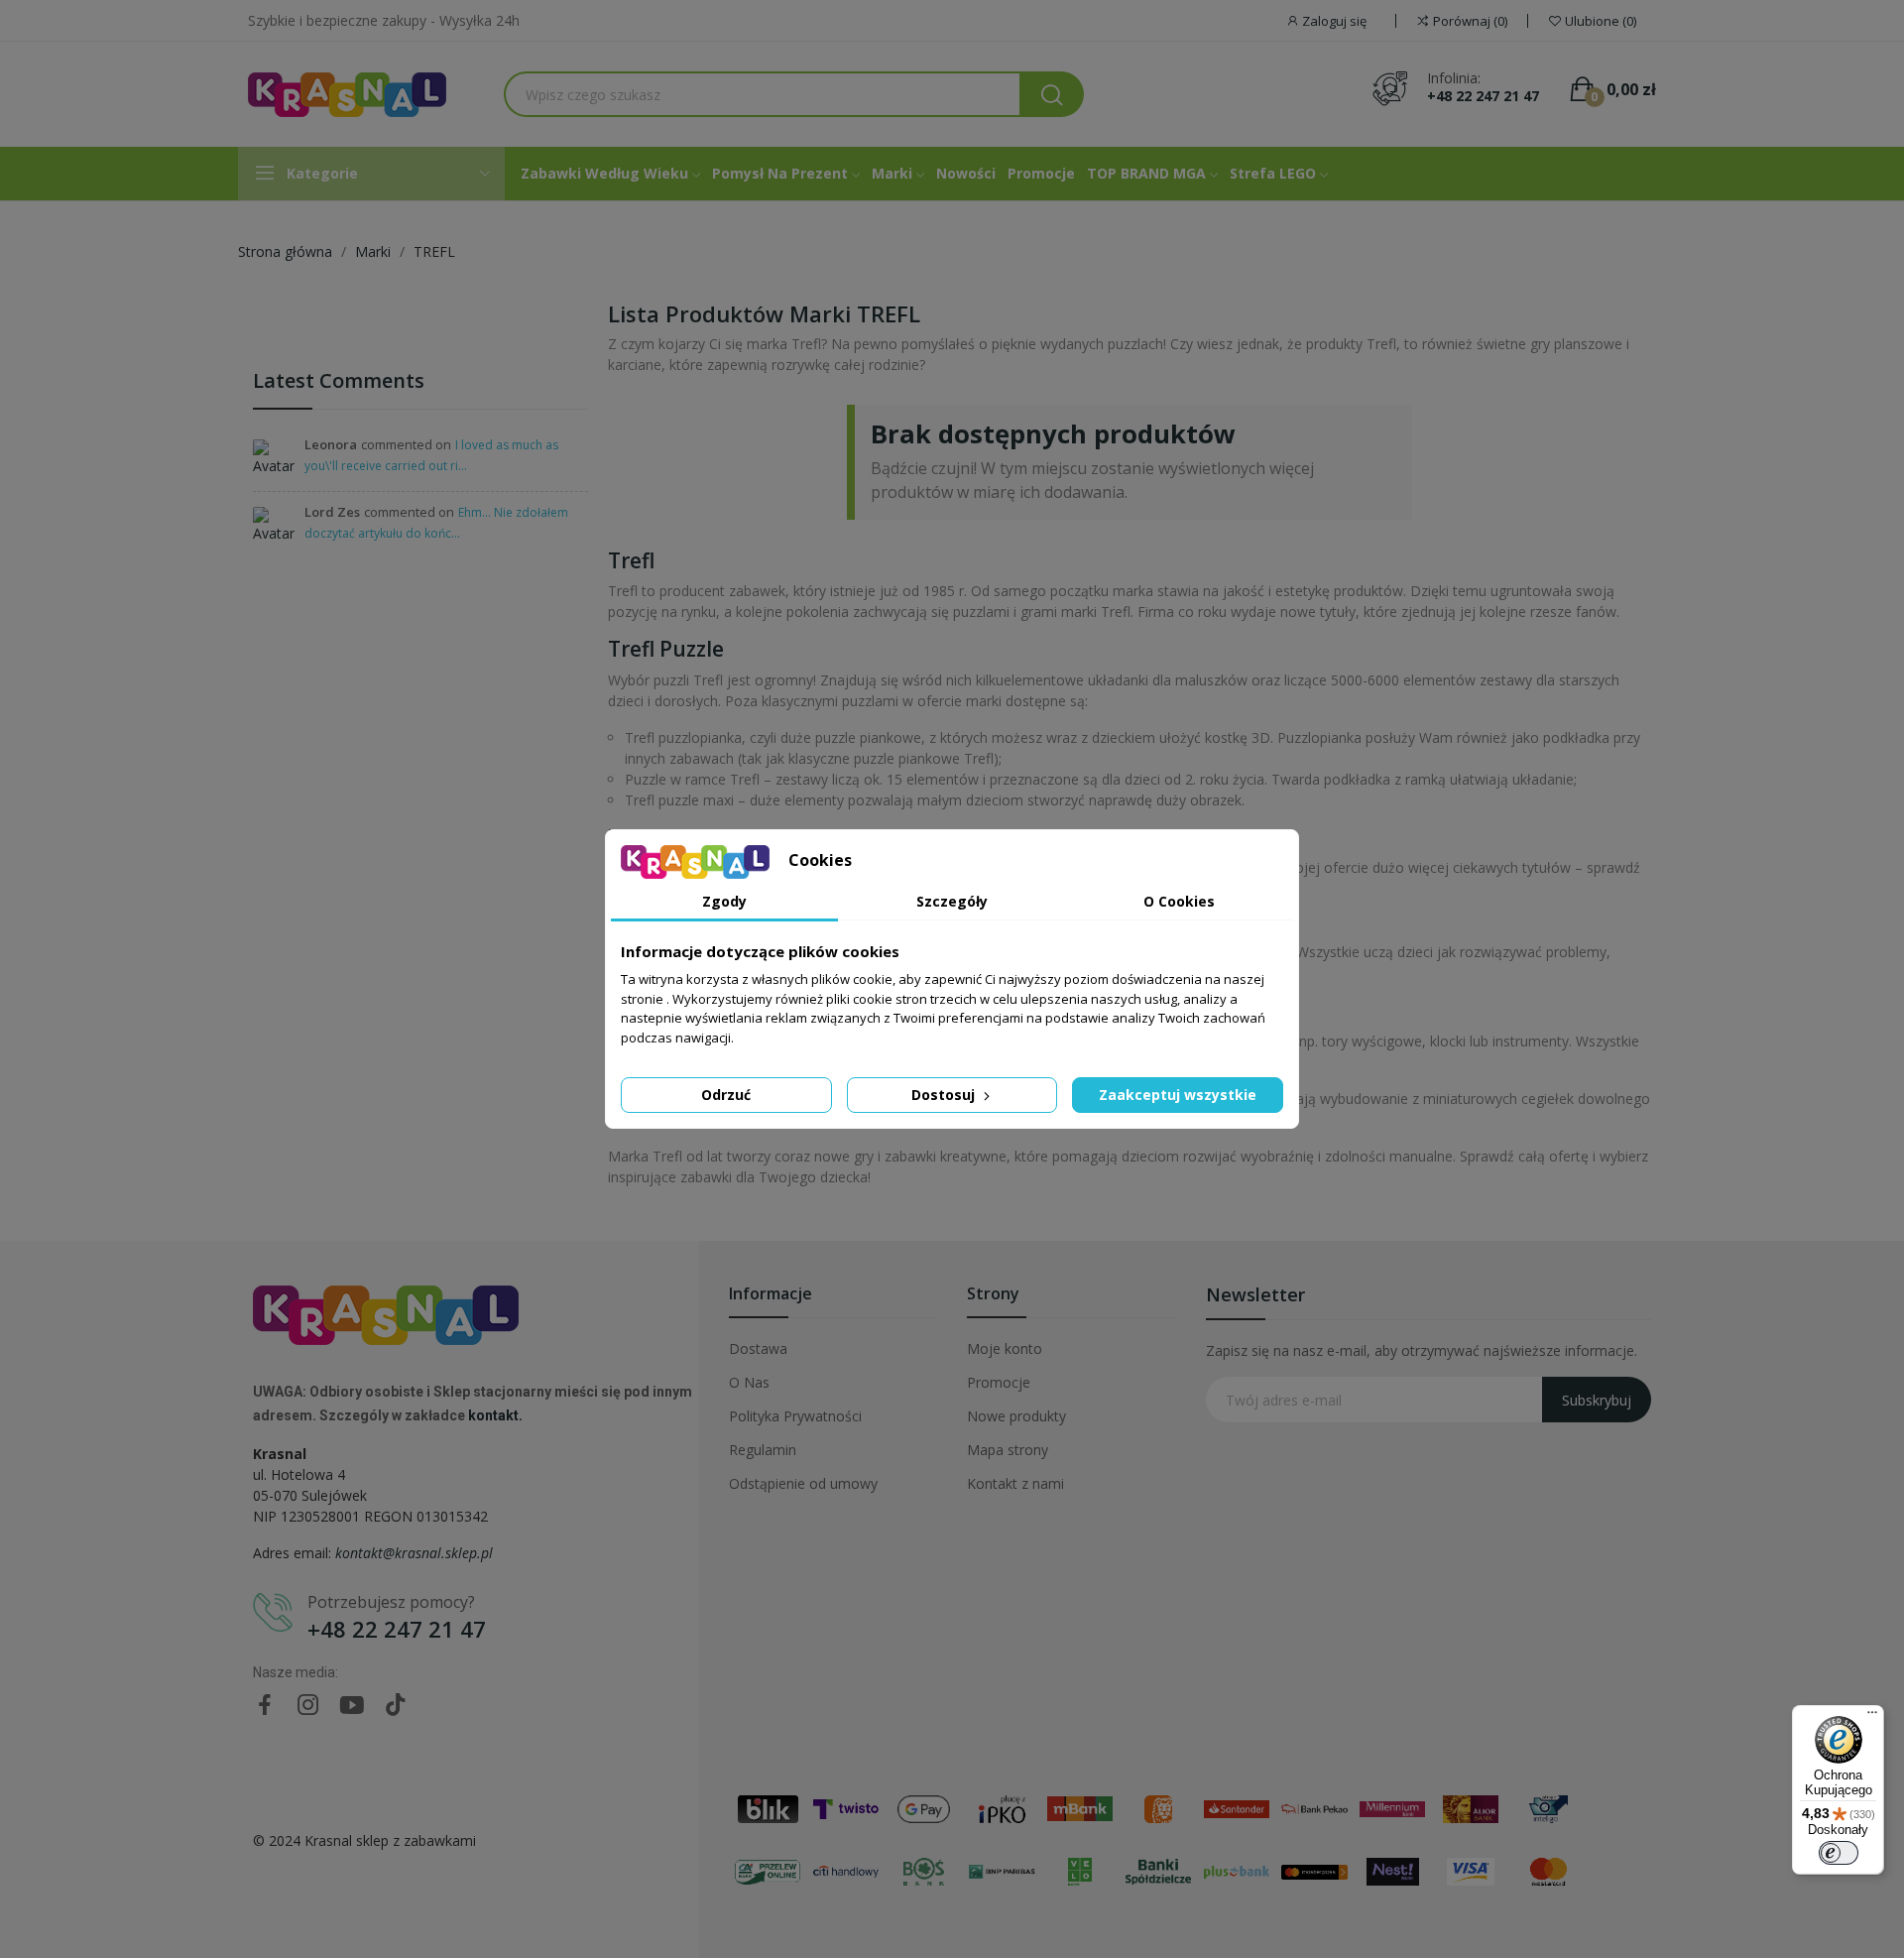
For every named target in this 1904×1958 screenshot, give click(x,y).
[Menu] (1872, 1717)
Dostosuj (945, 1095)
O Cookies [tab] (1179, 901)
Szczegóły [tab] (952, 901)
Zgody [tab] (724, 901)
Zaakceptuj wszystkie (1178, 1095)
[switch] (1839, 1853)
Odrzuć (726, 1095)
